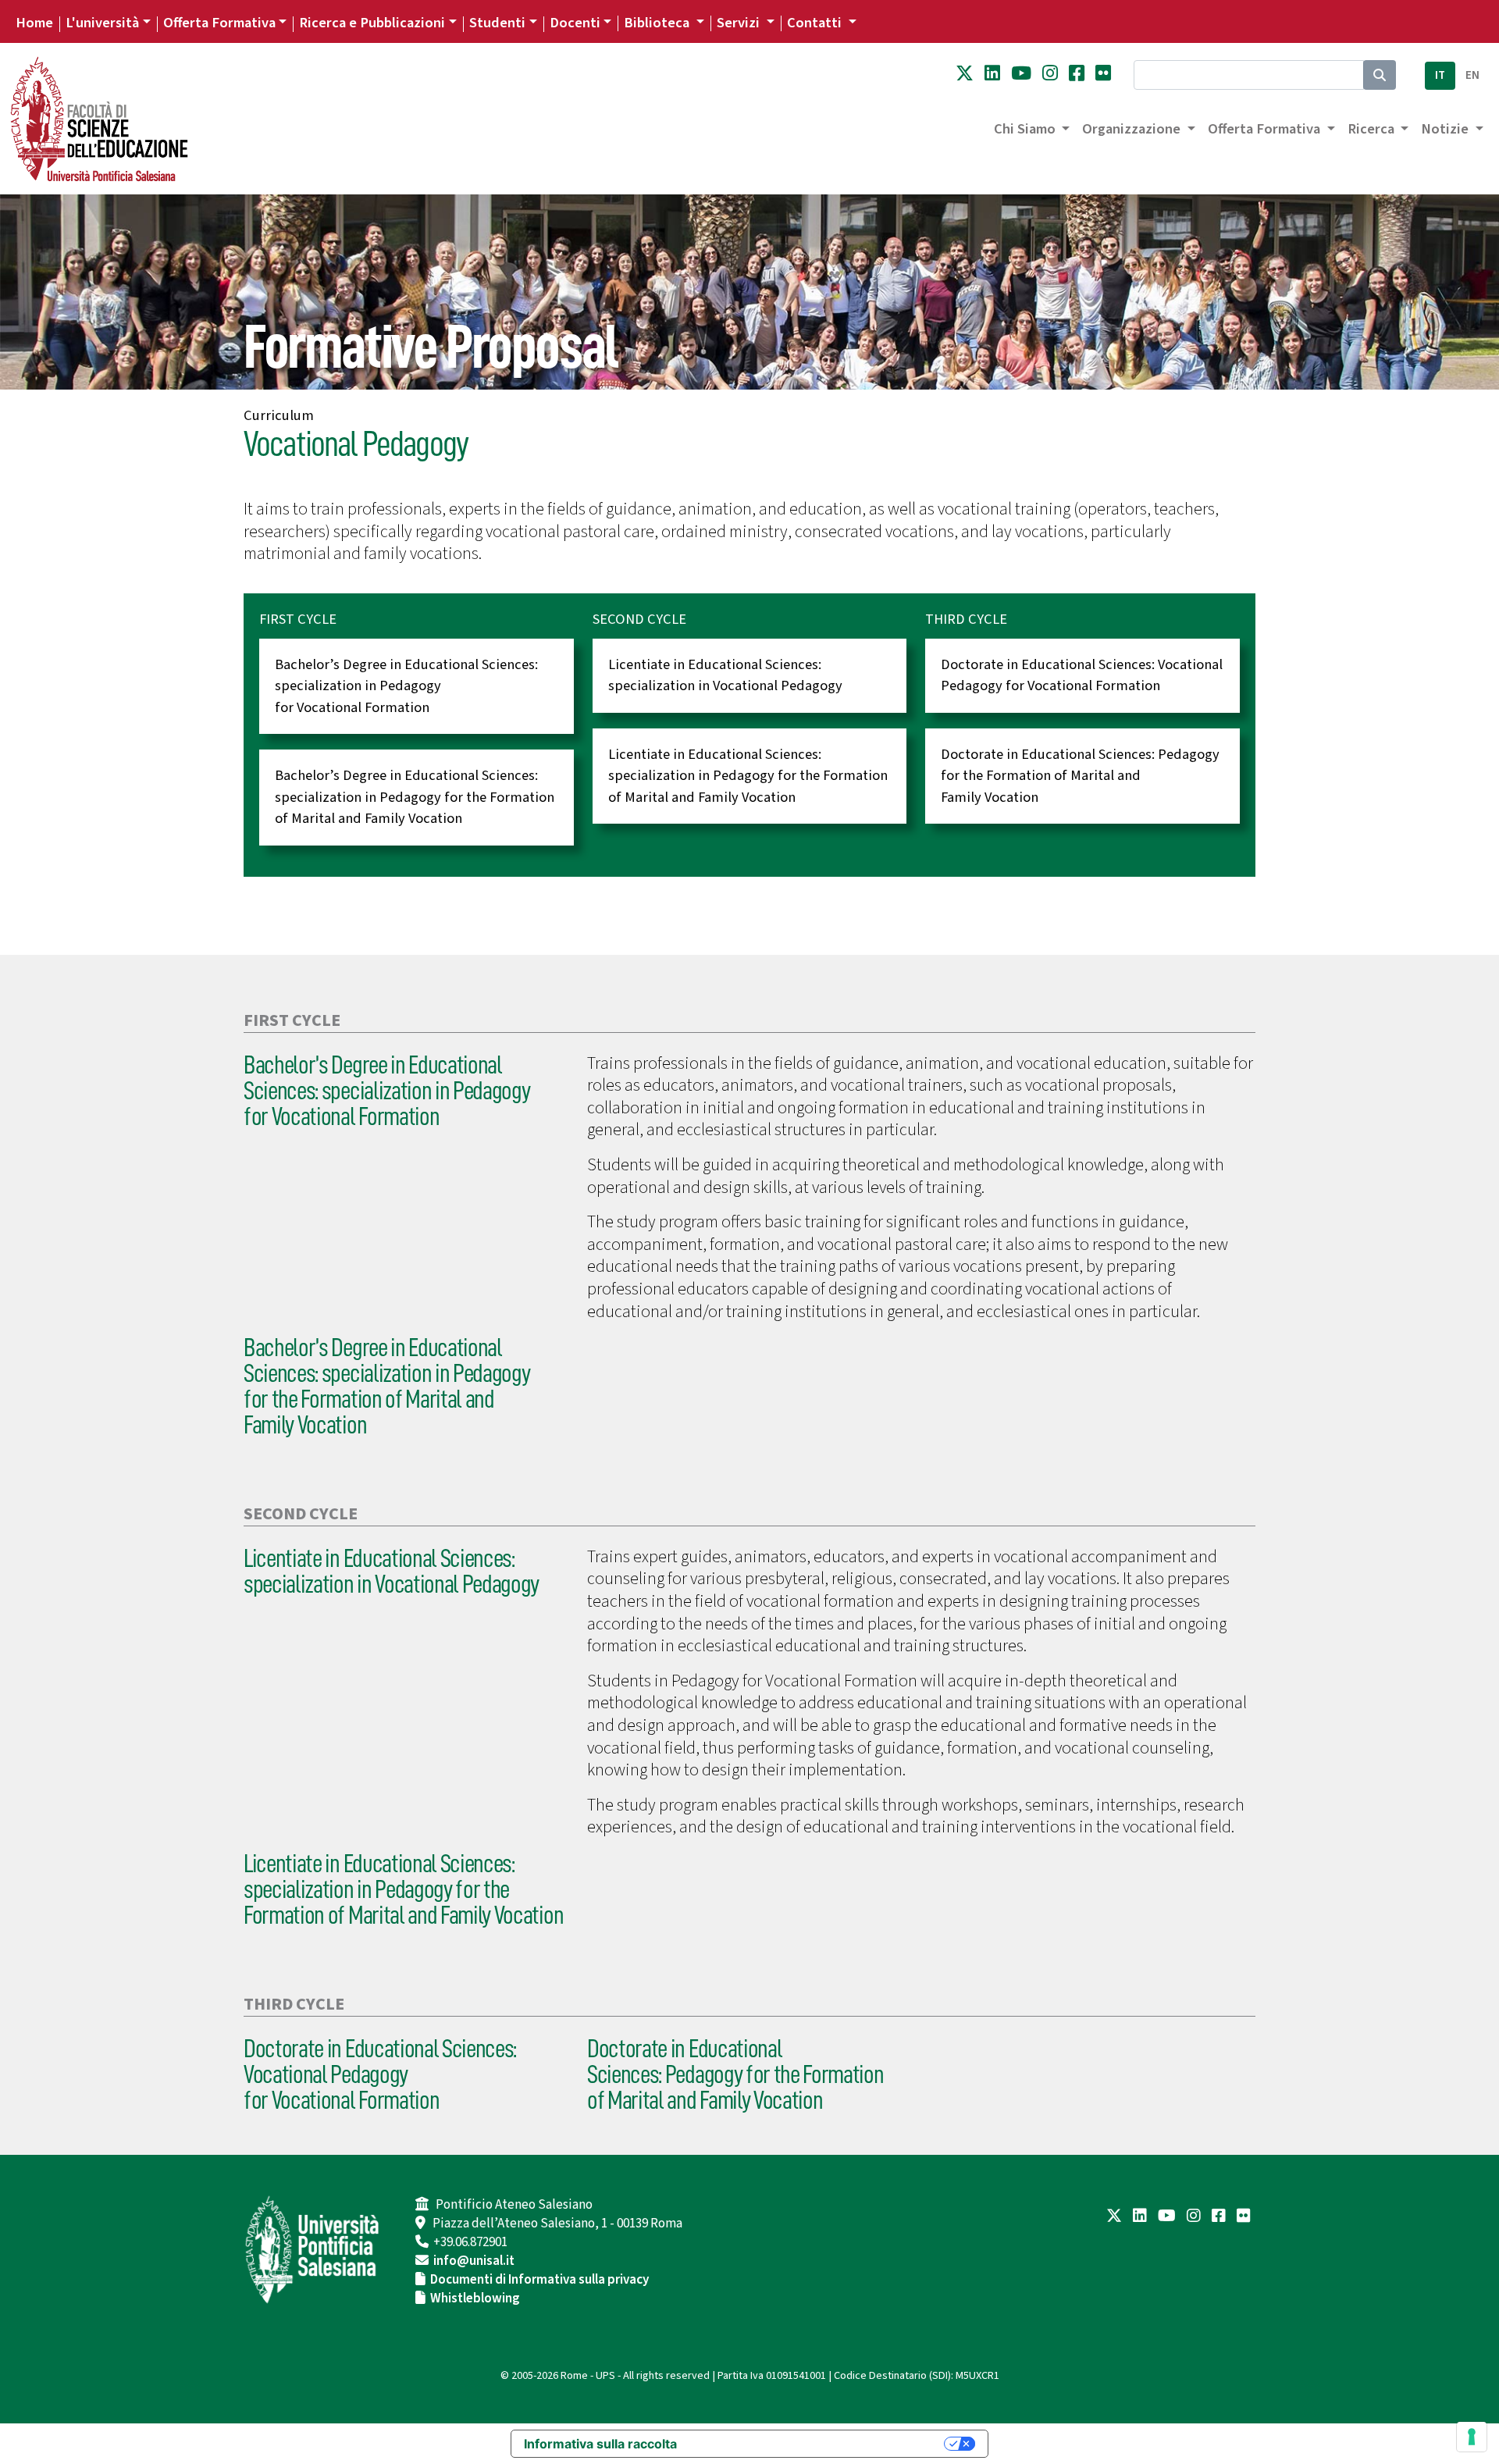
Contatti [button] (816, 23)
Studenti (497, 23)
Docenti (575, 23)
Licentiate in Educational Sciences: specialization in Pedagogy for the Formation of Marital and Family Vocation (748, 776)
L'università (102, 23)
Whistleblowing (475, 2298)
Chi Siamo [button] (1026, 129)
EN (1472, 75)
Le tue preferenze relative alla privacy (818, 2444)
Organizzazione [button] (1133, 129)
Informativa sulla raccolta (600, 2444)
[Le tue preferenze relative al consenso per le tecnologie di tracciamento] (1472, 2437)
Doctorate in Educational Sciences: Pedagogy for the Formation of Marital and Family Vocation (1080, 776)
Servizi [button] (740, 23)
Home (34, 23)
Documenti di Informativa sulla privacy (539, 2280)
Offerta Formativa (219, 23)
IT (1440, 75)
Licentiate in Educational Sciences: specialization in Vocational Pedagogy (725, 675)
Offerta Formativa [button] (1266, 129)
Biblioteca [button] (658, 23)
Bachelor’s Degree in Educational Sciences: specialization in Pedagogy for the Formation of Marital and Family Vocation (415, 797)
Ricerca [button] (1373, 129)
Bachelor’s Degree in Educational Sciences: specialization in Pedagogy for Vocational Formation (406, 686)
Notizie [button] (1446, 129)
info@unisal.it (474, 2261)
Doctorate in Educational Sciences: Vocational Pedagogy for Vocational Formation (1082, 675)
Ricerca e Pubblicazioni (372, 23)
